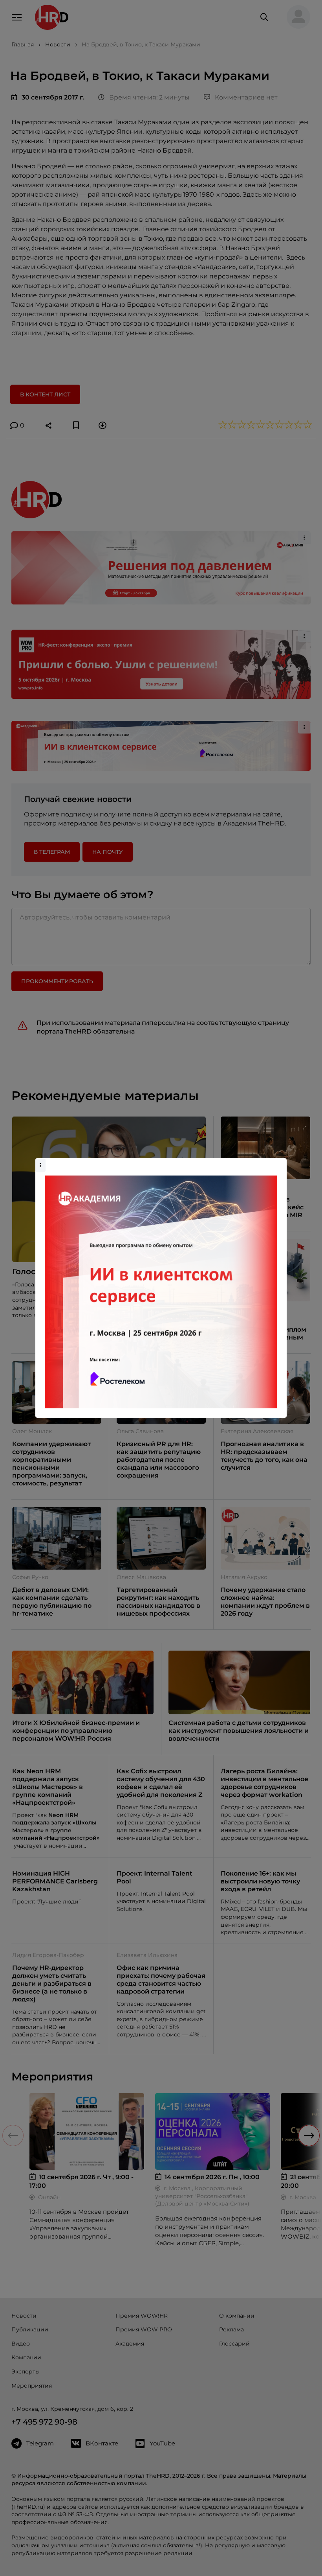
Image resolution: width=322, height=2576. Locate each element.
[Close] (279, 1162)
